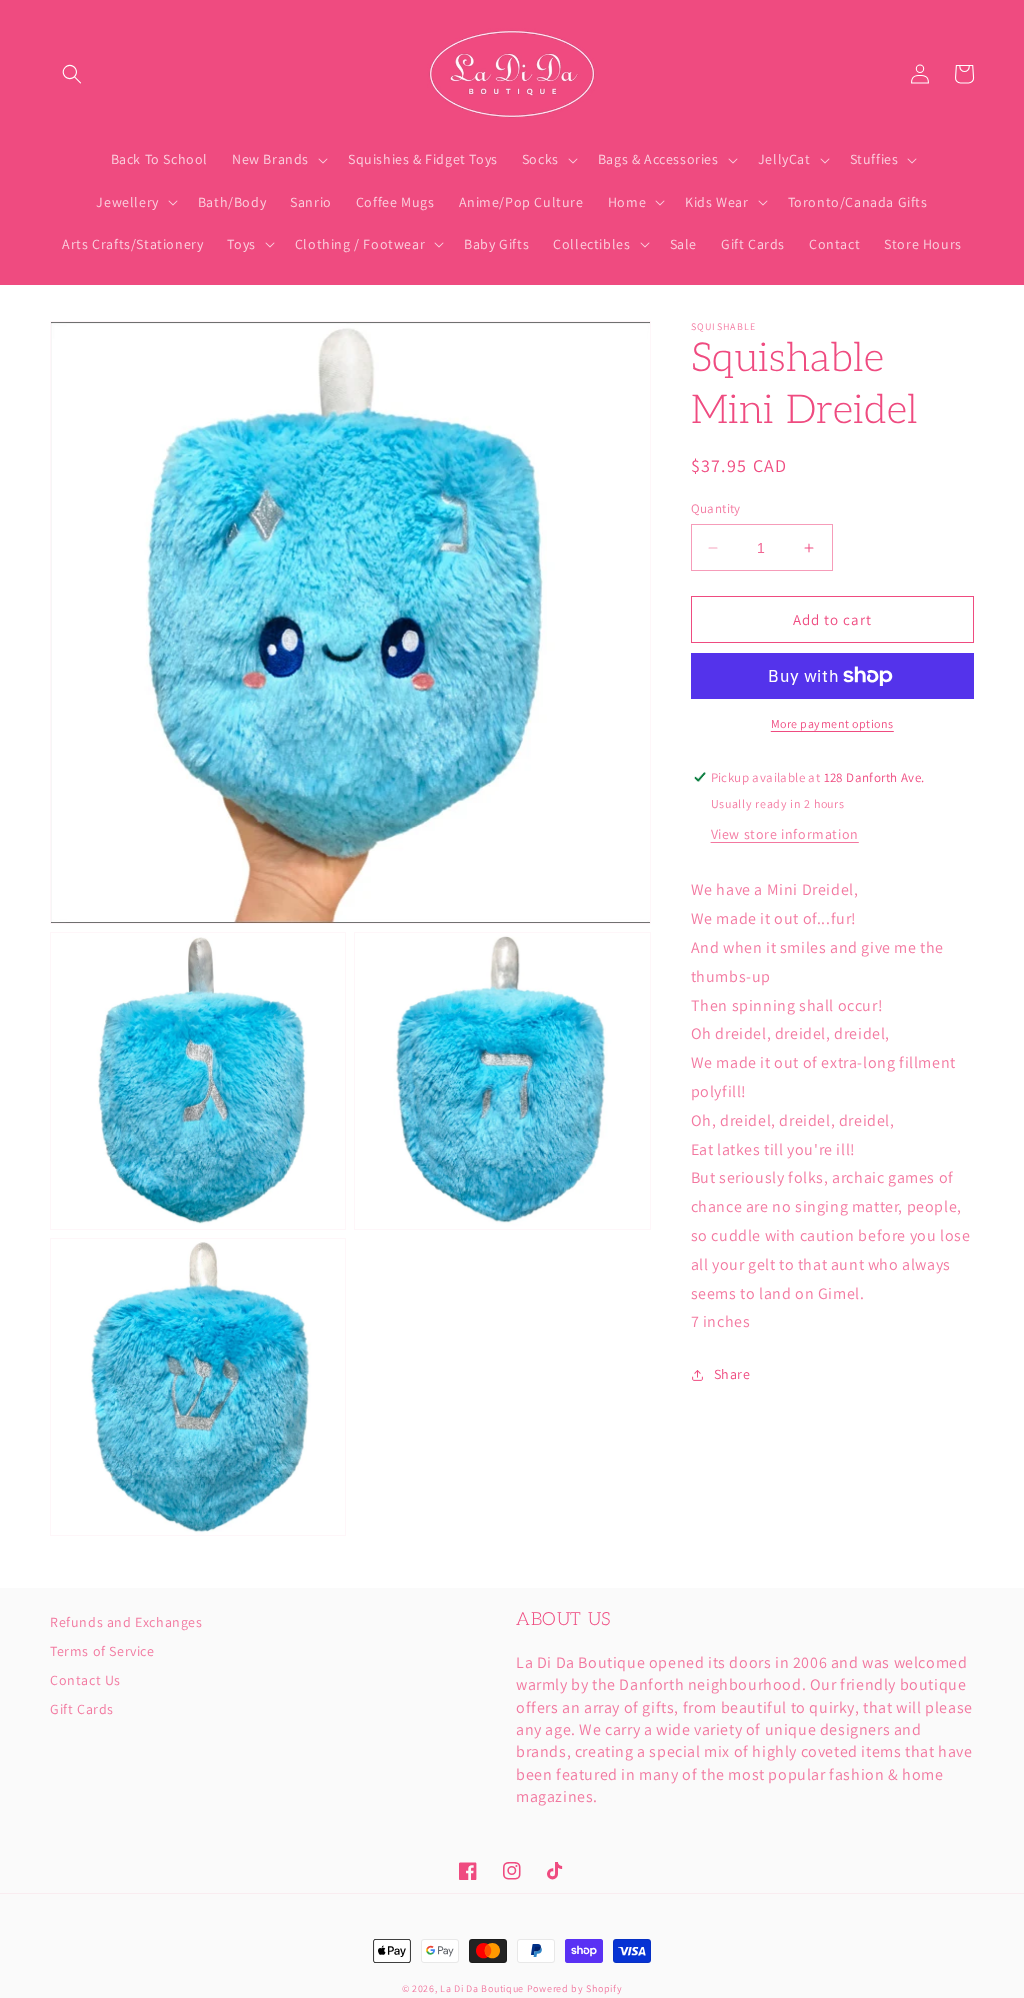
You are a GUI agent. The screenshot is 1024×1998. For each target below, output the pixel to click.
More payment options (832, 723)
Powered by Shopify (575, 1988)
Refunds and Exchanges (126, 1623)
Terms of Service (102, 1651)
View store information (785, 834)
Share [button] (732, 1374)
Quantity (716, 508)
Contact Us (85, 1680)
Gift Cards (82, 1709)
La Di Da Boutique (482, 1988)
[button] (72, 74)
